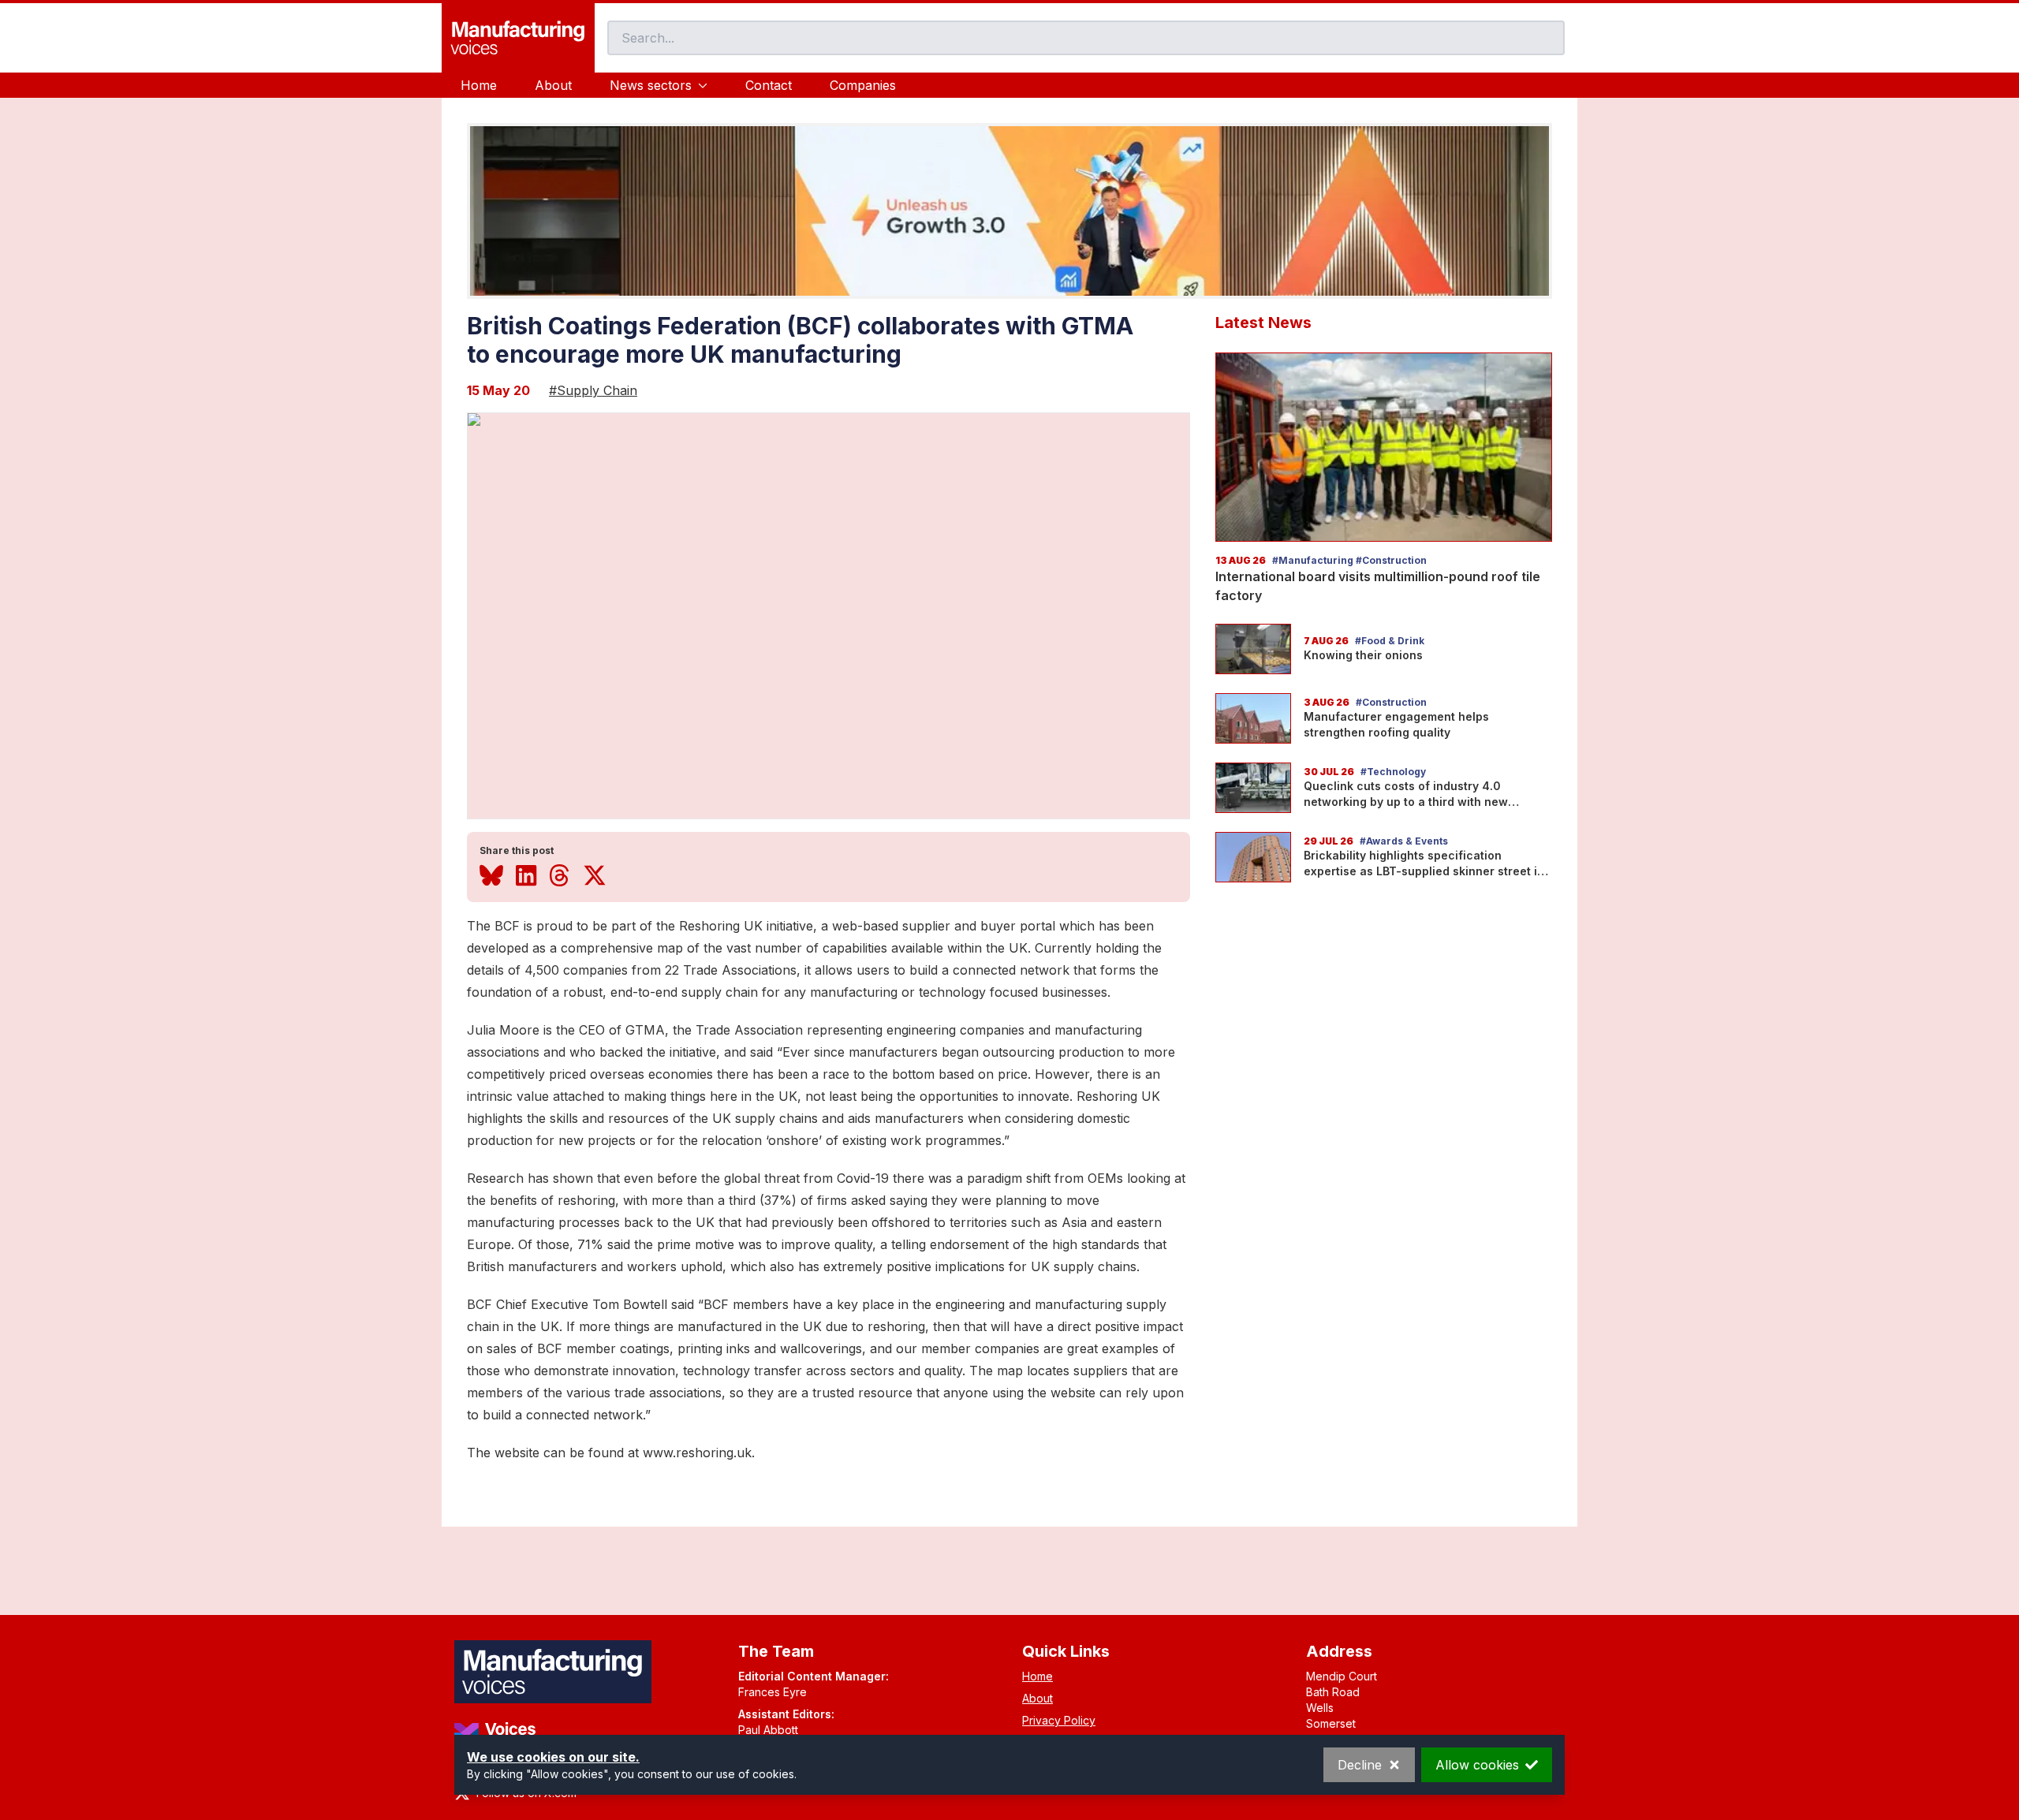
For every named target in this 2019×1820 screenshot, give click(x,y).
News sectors (651, 85)
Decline (1360, 1765)
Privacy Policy (1059, 1720)
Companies (863, 85)
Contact (769, 85)
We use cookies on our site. (553, 1757)
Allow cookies (1477, 1765)
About (553, 85)
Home (479, 85)
